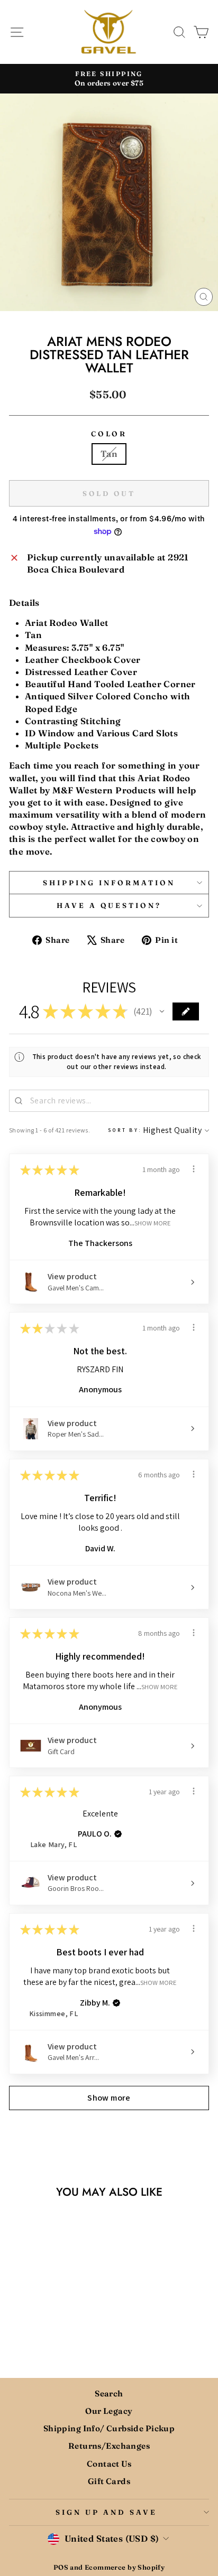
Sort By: (125, 1130)
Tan (109, 454)
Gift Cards (109, 2481)
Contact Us (109, 2464)
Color (109, 434)
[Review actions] (194, 1169)
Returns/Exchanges (109, 2446)
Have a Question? (109, 905)
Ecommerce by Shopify (125, 2567)
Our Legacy (109, 2411)
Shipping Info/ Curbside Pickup (109, 2428)
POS (61, 2567)
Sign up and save (106, 2512)
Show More (153, 1223)
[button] (162, 1011)
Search (109, 2394)
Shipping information (109, 883)
